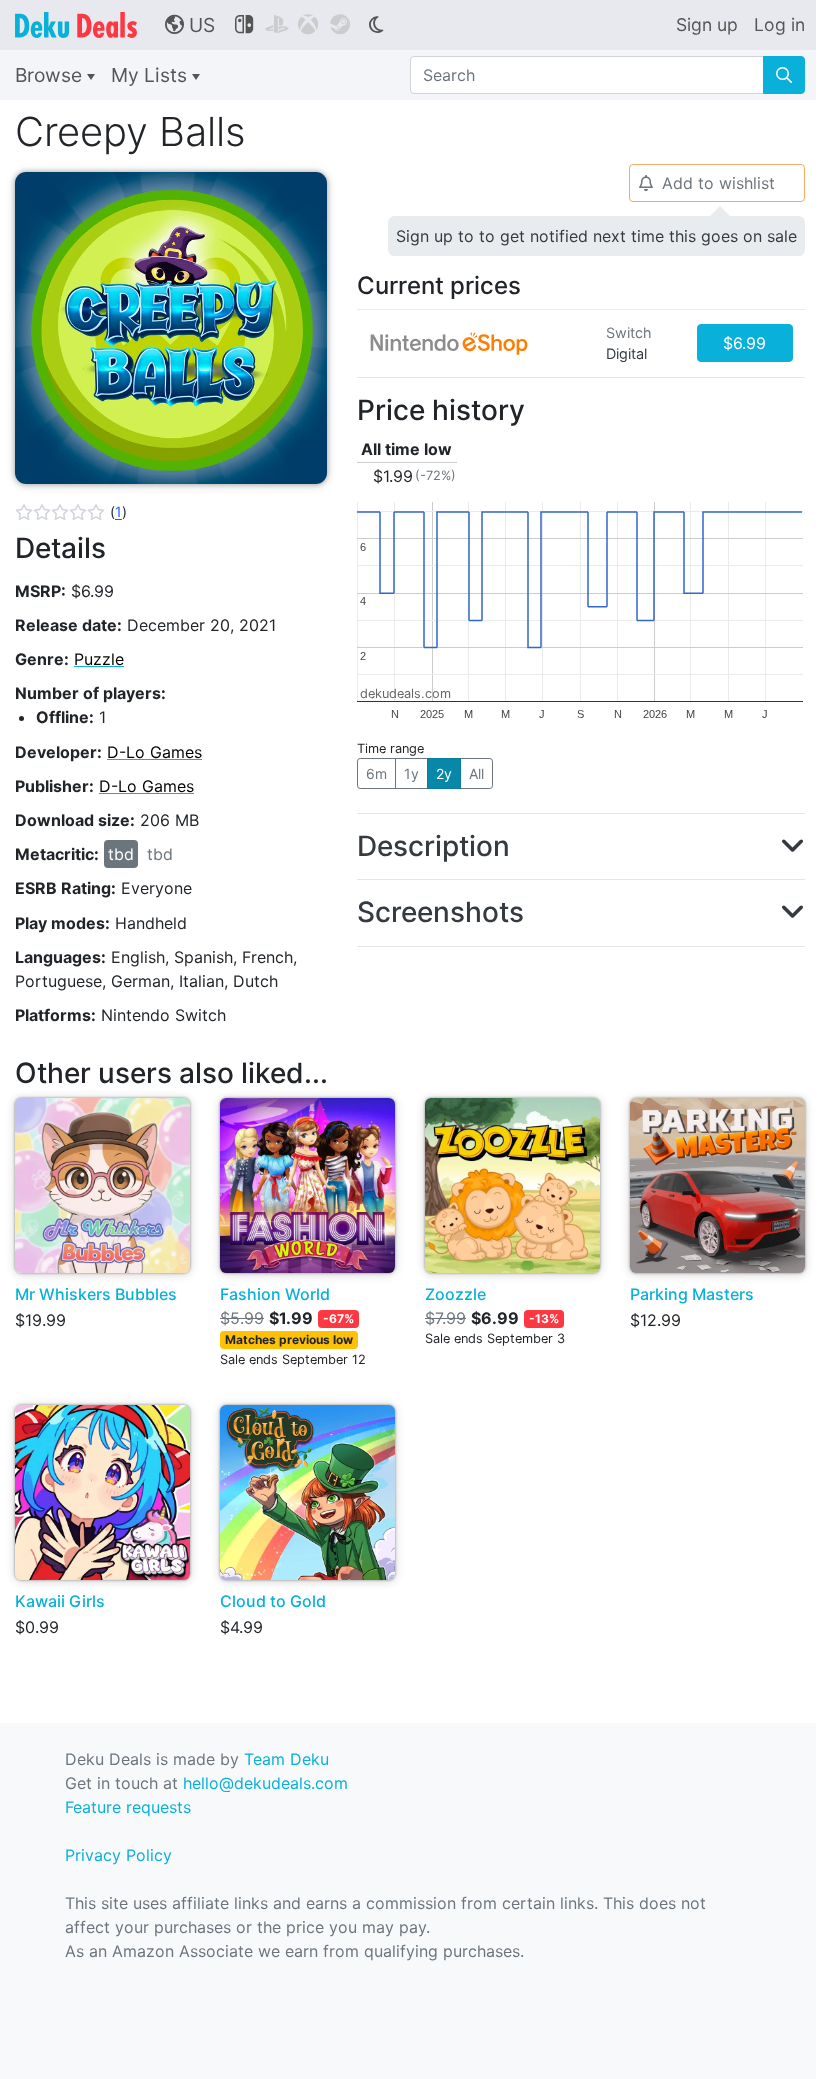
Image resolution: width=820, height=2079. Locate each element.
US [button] (190, 25)
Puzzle (99, 659)
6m (376, 773)
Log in (779, 24)
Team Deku (286, 1759)
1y (411, 773)
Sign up (707, 24)
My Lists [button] (151, 75)
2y (444, 773)
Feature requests (128, 1807)
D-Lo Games (154, 752)
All (476, 773)
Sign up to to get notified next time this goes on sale (596, 236)
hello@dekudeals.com (265, 1783)
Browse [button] (51, 75)
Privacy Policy (118, 1855)
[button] (71, 512)
